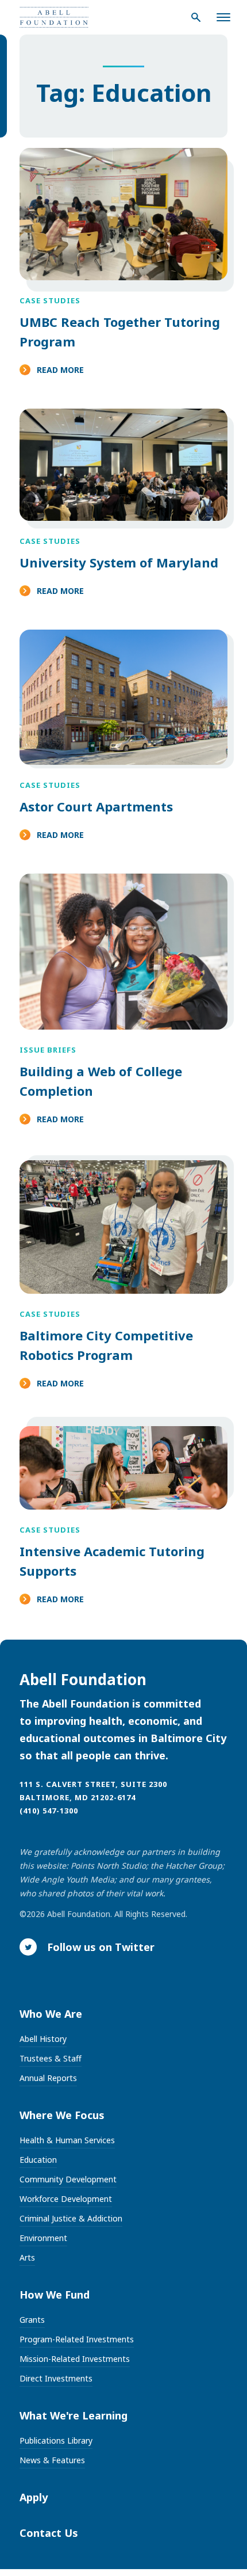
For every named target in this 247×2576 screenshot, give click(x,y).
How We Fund (55, 2295)
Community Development (68, 2179)
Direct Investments (56, 2378)
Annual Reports (48, 2078)
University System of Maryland (119, 562)
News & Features (52, 2460)
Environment (43, 2238)
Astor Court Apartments (96, 806)
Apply (34, 2497)
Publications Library (56, 2440)
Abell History (43, 2039)
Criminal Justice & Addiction (71, 2218)
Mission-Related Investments (75, 2359)
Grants (32, 2320)
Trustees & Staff (51, 2058)
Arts (27, 2257)
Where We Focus (62, 2115)
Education (38, 2160)
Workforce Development (66, 2199)
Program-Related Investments (77, 2339)
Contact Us (49, 2533)
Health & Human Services (67, 2140)
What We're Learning (74, 2415)
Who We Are (51, 2014)
